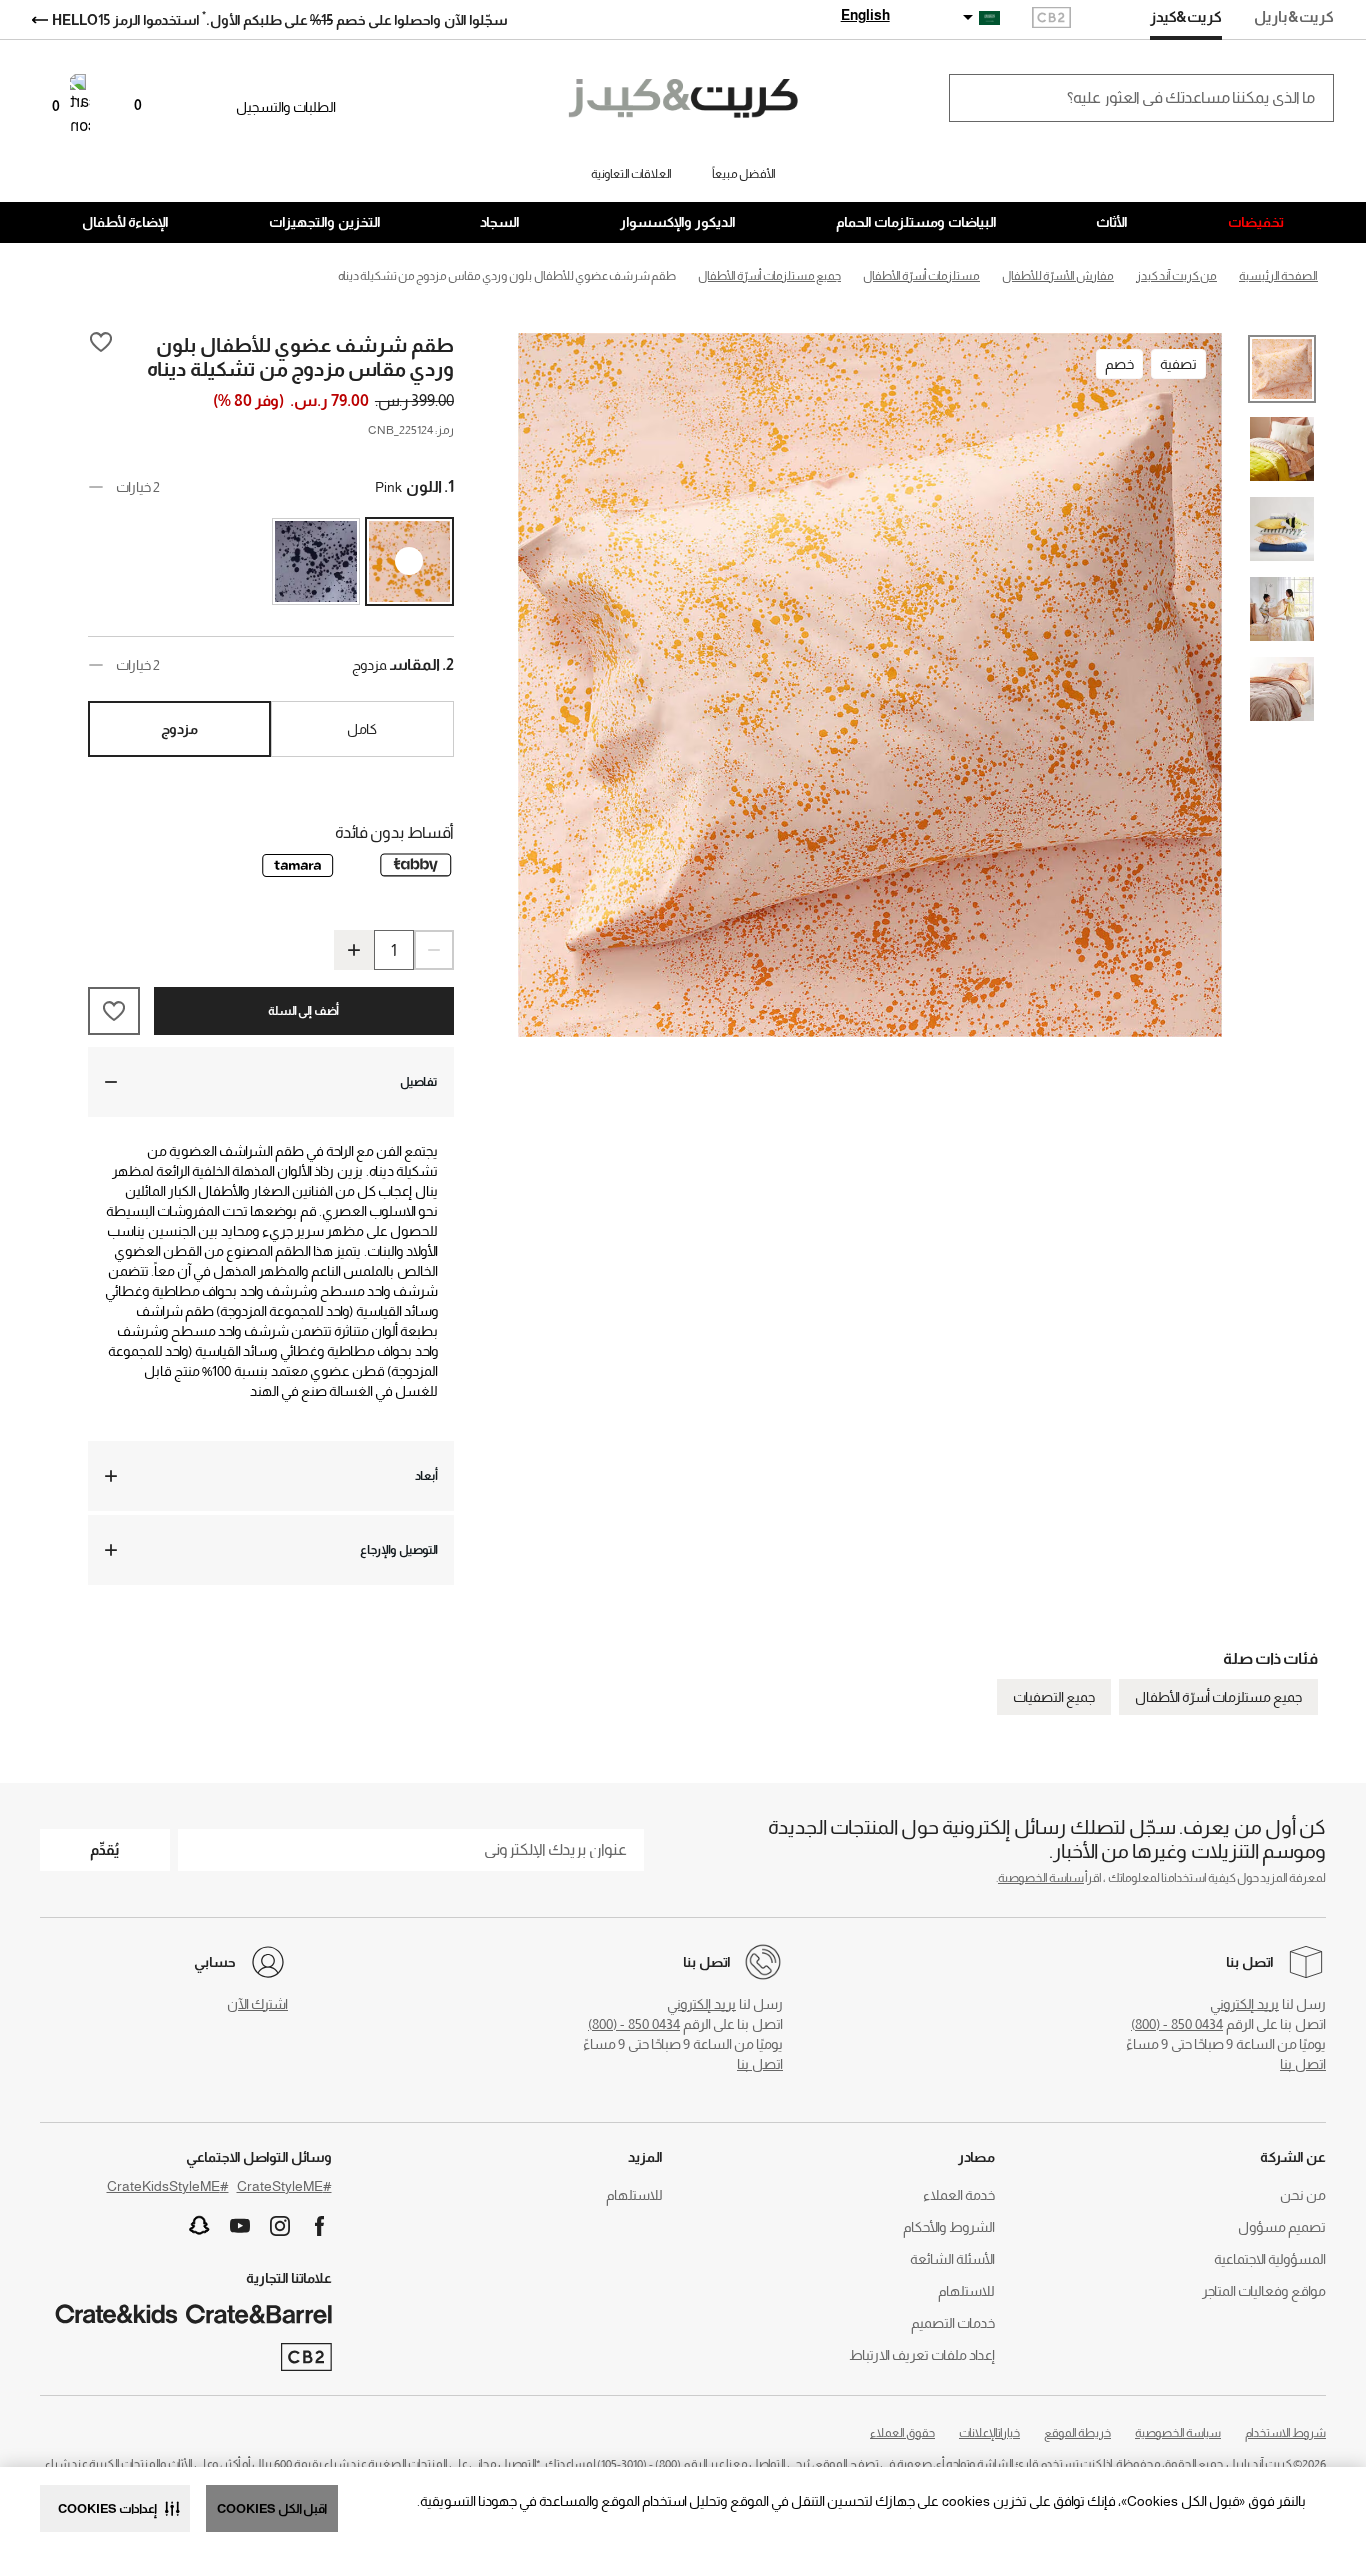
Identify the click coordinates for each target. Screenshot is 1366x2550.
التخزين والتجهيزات (325, 222)
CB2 (1051, 19)
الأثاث (1112, 222)
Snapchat (200, 2226)
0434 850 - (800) (1177, 2024)
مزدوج (179, 729)
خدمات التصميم (953, 2323)
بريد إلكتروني (1244, 2004)
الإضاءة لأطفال (125, 222)
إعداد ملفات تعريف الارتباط (922, 2355)
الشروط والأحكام (949, 2227)
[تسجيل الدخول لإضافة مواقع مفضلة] (101, 356)
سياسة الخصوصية (1041, 1878)
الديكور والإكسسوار (678, 222)
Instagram (280, 2226)
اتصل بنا (1303, 2064)
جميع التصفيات (1054, 1697)
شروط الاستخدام (1285, 2433)
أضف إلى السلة (303, 1011)
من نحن (1303, 2195)
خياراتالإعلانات (989, 2433)
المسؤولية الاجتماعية (1270, 2259)
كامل (362, 729)
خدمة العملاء (959, 2195)
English (865, 15)
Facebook (320, 2226)
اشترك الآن (257, 2004)
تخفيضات (1256, 222)
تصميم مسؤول (1282, 2227)
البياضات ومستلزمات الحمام (916, 222)
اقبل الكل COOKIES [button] (272, 2508)
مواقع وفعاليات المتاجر (1264, 2291)
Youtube (240, 2226)
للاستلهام (966, 2291)
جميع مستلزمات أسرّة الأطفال (1218, 1697)
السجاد (500, 222)
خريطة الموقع (1077, 2433)
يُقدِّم (105, 1849)
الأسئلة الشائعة (952, 2259)
